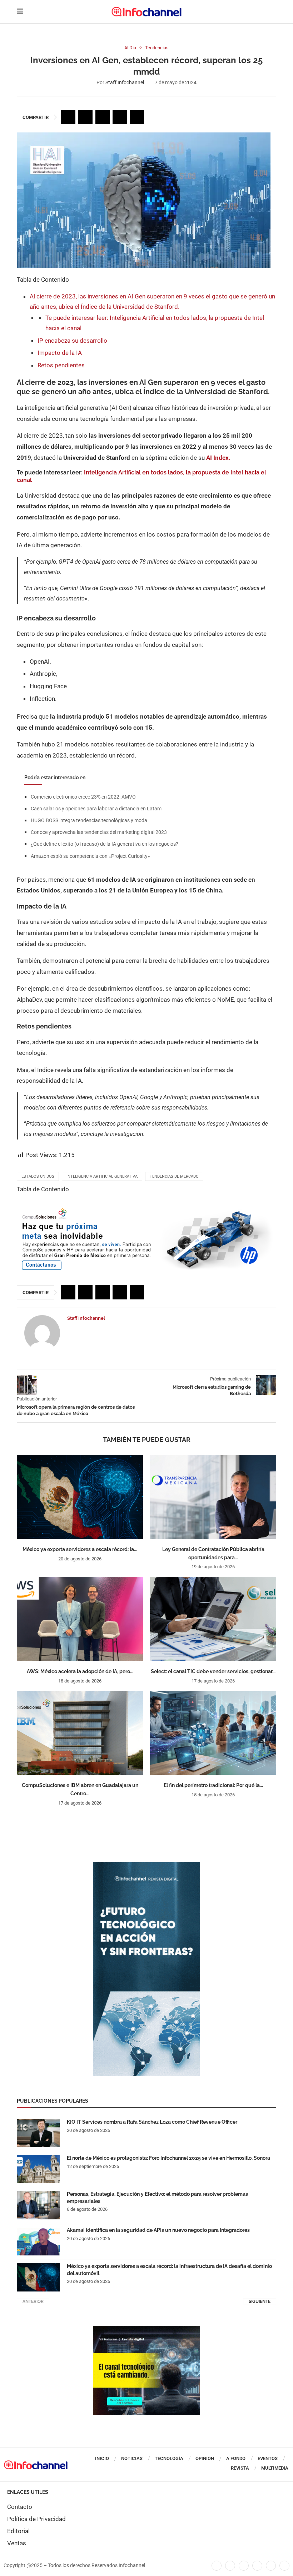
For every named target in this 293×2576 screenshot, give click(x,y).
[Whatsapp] (271, 2566)
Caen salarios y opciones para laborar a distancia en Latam (96, 809)
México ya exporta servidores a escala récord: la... (80, 1549)
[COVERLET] (146, 1866)
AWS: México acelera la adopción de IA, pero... (80, 1671)
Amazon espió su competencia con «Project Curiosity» (90, 856)
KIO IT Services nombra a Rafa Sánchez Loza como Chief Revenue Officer (152, 2122)
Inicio (102, 2458)
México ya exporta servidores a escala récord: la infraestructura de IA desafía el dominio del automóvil (169, 2270)
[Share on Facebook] (68, 117)
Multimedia (275, 2468)
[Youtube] (257, 2566)
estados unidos (38, 1176)
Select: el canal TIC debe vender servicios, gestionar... (213, 1671)
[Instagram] (284, 2566)
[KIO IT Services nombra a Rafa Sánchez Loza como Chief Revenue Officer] (38, 2133)
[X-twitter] (230, 2566)
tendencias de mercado (174, 1176)
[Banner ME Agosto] (146, 1210)
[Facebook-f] (217, 2566)
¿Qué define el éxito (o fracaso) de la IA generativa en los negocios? (105, 844)
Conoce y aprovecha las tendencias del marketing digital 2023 (99, 832)
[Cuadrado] (146, 2329)
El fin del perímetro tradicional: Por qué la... (213, 1785)
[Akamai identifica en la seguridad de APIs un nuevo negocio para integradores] (38, 2241)
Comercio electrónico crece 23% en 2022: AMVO (83, 797)
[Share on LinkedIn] (103, 117)
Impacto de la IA (60, 353)
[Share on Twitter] (85, 117)
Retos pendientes (61, 365)
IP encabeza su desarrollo (72, 341)
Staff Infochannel (125, 82)
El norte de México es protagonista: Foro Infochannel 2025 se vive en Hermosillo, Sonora (168, 2158)
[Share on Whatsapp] (120, 117)
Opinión (205, 2458)
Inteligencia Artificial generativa (102, 1176)
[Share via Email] (137, 117)
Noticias (132, 2458)
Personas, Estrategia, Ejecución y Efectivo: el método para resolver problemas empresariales (157, 2198)
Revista (240, 2468)
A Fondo (236, 2458)
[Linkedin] (244, 2566)
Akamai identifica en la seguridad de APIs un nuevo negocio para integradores (158, 2230)
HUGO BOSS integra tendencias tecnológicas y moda (89, 820)
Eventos (268, 2458)
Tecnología (169, 2458)
